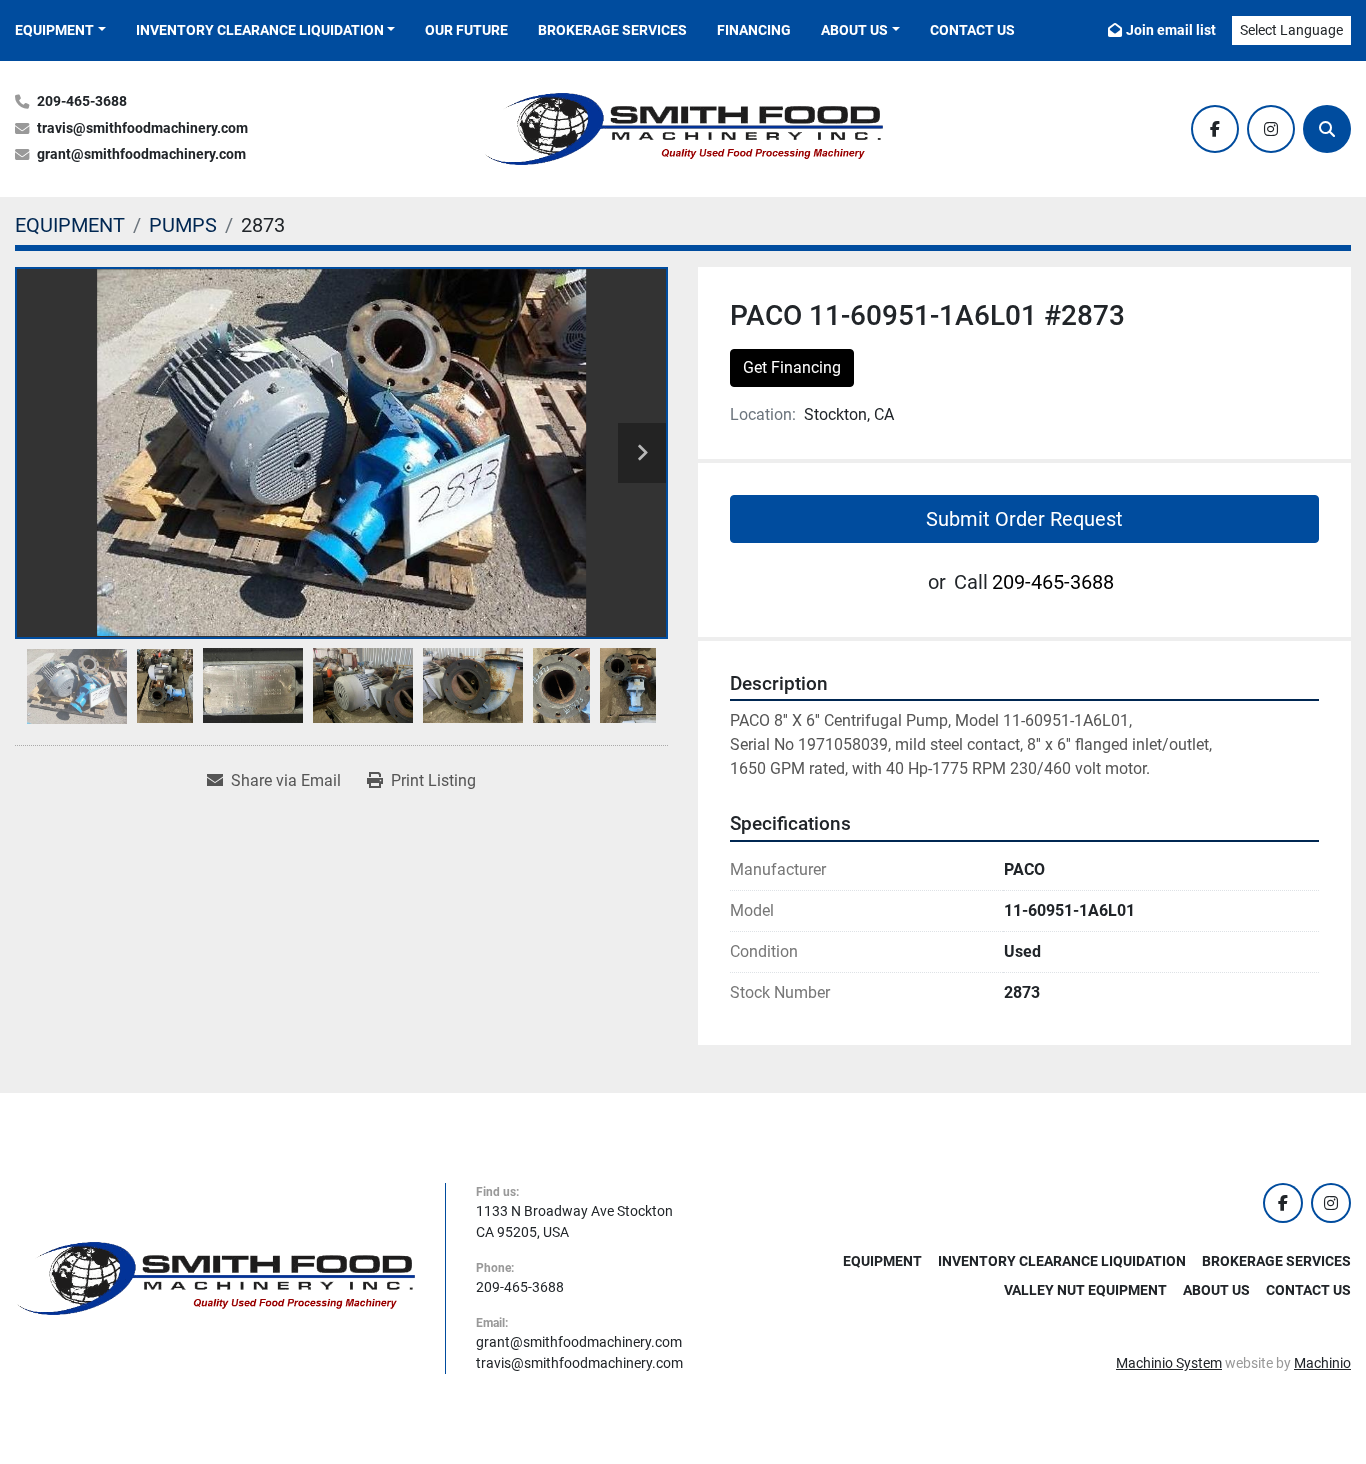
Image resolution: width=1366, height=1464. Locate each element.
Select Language (1291, 30)
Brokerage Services (612, 30)
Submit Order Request (1024, 519)
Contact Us (972, 30)
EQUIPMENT (54, 30)
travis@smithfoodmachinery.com (142, 128)
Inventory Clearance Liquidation (260, 30)
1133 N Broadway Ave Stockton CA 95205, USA (574, 1221)
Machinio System (1169, 1363)
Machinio (1322, 1363)
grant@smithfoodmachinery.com (141, 154)
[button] (60, 30)
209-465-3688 (82, 101)
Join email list (1171, 30)
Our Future (466, 30)
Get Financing (792, 367)
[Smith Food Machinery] (215, 1277)
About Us (854, 30)
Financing (754, 30)
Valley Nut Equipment (1085, 1290)
